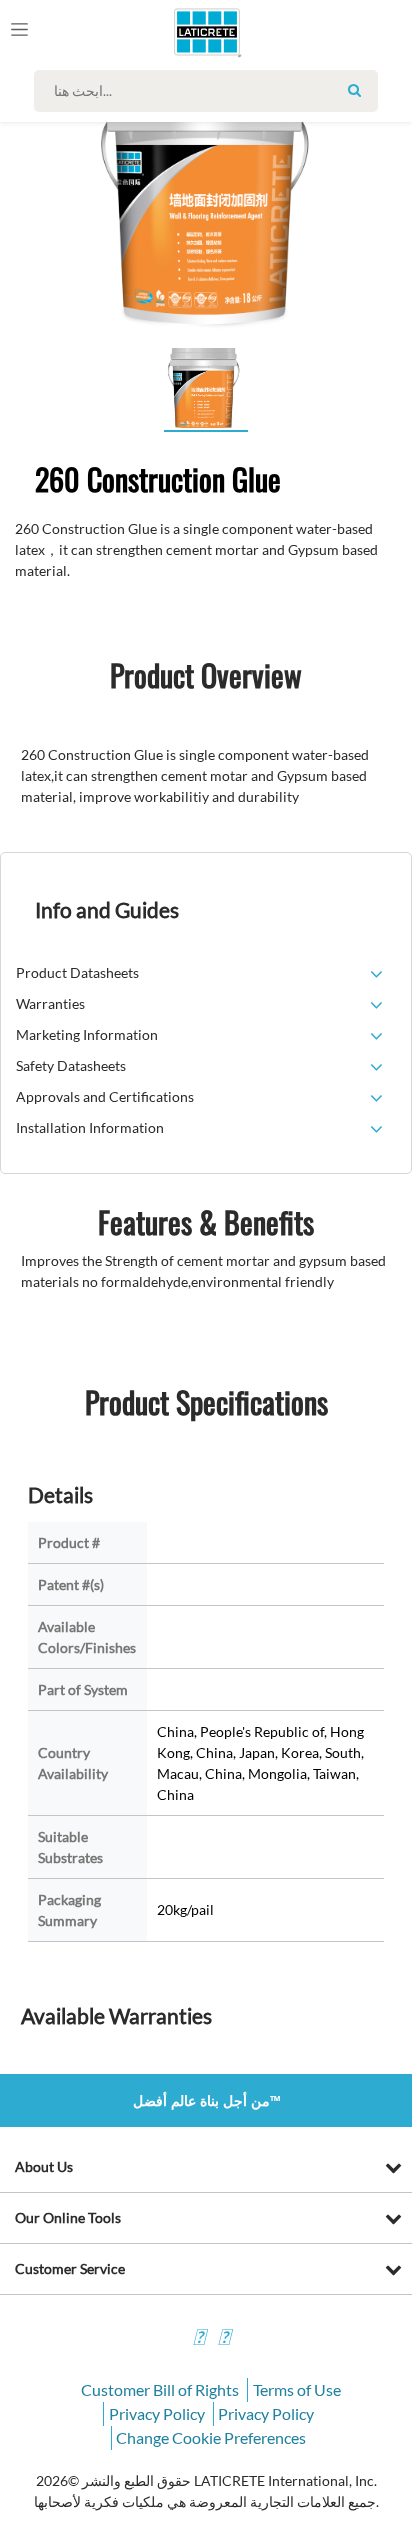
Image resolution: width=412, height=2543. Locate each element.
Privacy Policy (157, 2413)
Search (355, 90)
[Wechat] (224, 2339)
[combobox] (210, 91)
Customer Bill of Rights (160, 2389)
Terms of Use (297, 2389)
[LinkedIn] (199, 2339)
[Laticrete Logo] (179, 32)
